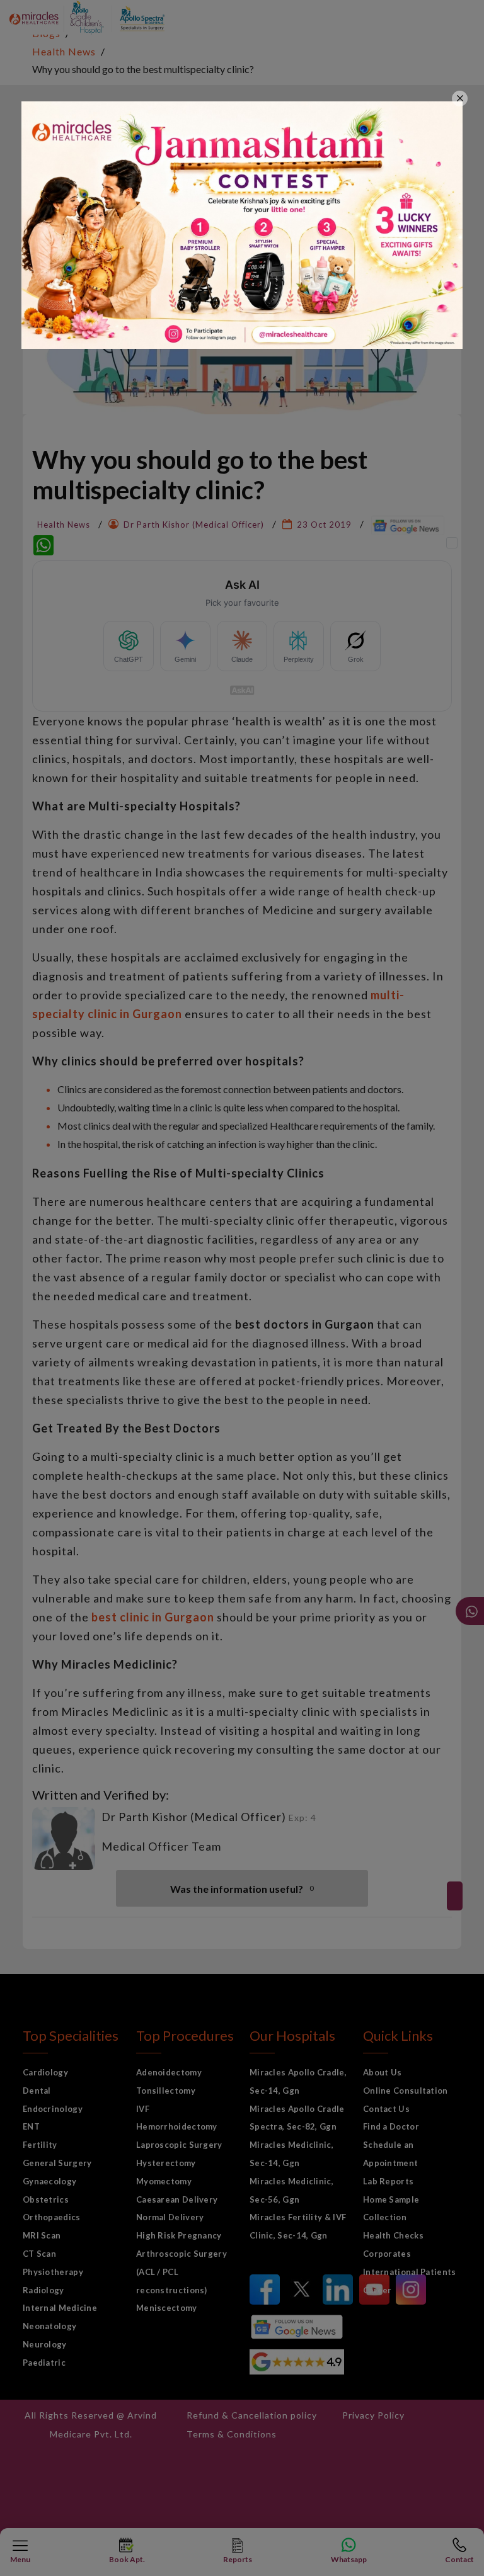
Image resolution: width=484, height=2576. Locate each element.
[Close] (460, 99)
